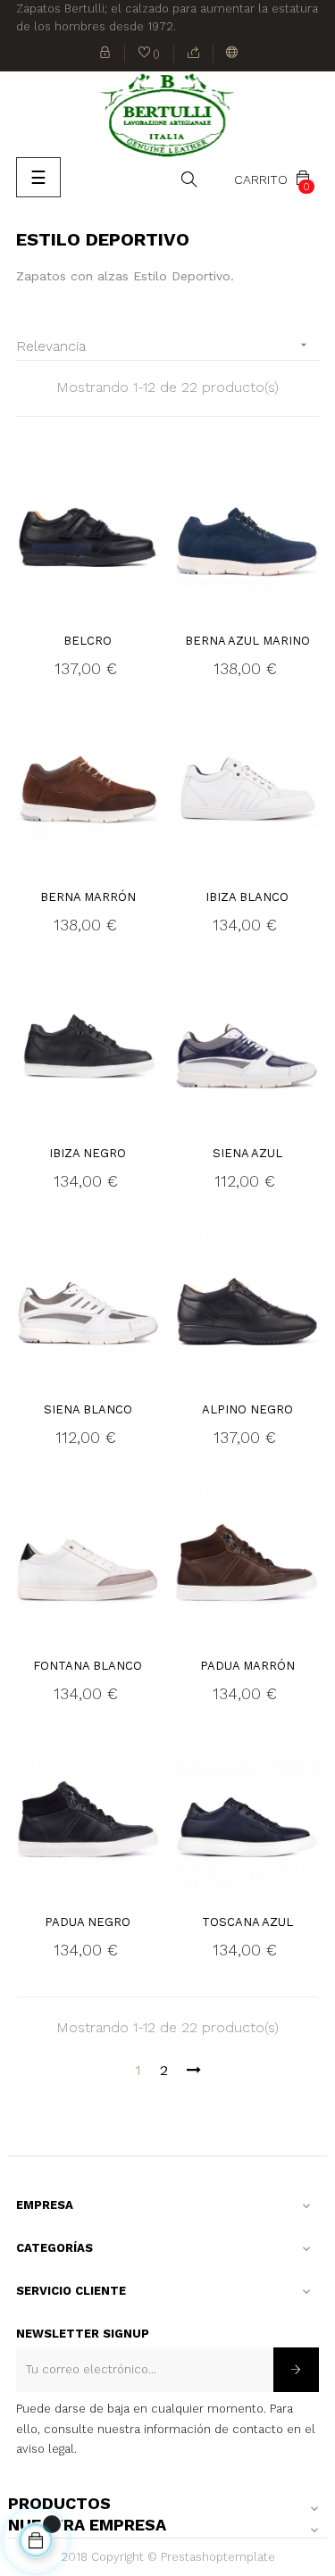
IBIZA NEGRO (88, 1153)
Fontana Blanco (88, 1666)
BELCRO (88, 641)
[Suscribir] (296, 2370)
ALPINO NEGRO (247, 1409)
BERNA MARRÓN (88, 897)
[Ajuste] (231, 54)
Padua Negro (88, 1922)
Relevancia (163, 346)
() (150, 55)
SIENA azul (247, 1153)
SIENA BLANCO (88, 1409)
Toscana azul (247, 1922)
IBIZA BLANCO (247, 897)
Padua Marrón (247, 1666)
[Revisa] (194, 54)
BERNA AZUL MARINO (247, 641)
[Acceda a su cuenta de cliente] (105, 54)
